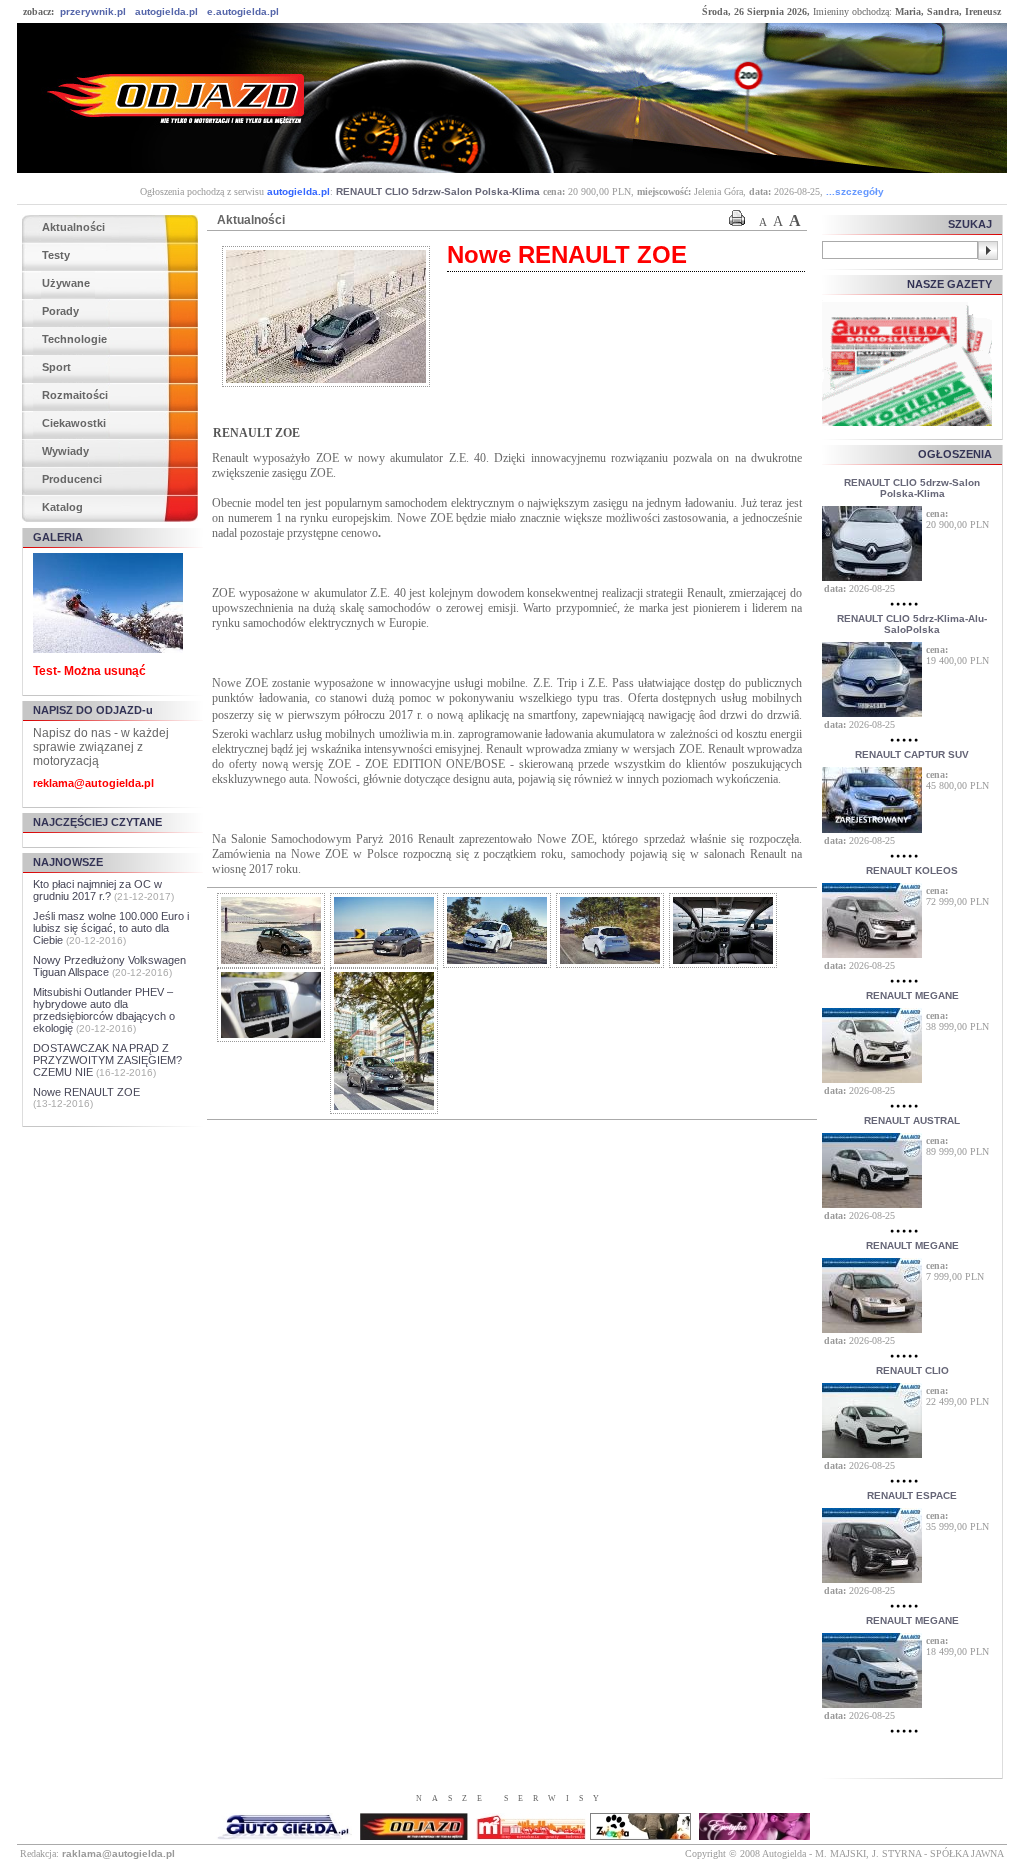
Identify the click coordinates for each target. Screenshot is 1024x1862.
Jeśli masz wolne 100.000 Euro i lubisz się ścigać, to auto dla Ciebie (111, 928)
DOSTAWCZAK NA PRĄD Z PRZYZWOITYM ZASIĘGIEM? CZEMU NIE (107, 1060)
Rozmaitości (75, 395)
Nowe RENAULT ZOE (86, 1092)
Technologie (74, 339)
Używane (66, 283)
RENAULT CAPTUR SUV (912, 754)
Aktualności (73, 227)
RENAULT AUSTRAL (912, 1120)
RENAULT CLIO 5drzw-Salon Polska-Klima (438, 191)
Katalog (62, 507)
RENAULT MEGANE (912, 995)
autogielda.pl (166, 11)
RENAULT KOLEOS (912, 870)
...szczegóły (855, 191)
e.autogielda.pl (243, 11)
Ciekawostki (74, 423)
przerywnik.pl (93, 11)
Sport (56, 367)
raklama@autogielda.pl (118, 1853)
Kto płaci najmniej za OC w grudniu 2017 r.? (97, 890)
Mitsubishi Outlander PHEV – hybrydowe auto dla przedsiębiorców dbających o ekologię (104, 1010)
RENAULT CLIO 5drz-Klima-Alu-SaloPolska (912, 624)
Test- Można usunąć (89, 671)
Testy (56, 255)
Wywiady (65, 451)
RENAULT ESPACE (912, 1495)
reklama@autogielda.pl (93, 783)
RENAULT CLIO (912, 1370)
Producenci (72, 479)
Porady (60, 311)
